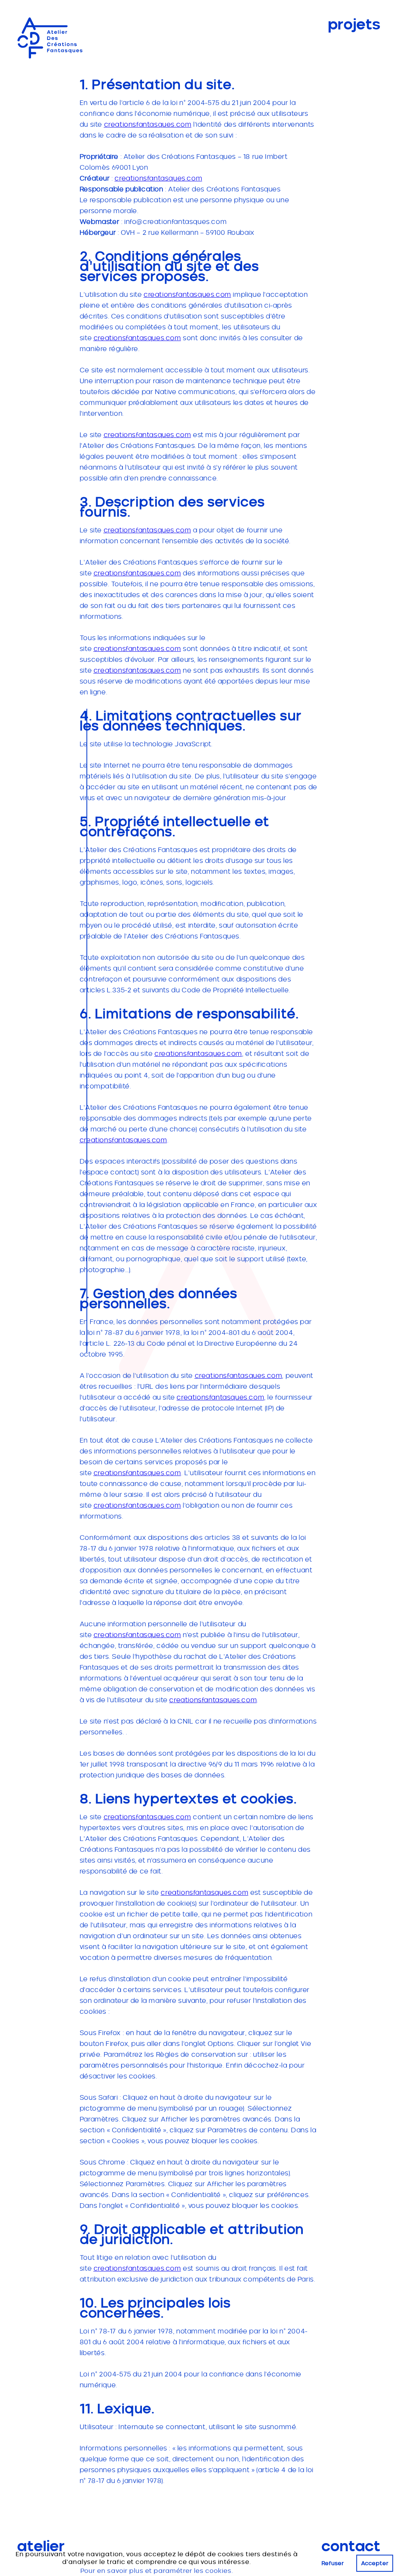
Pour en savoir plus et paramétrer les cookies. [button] (157, 2571)
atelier (41, 2547)
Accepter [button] (375, 2563)
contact (351, 2547)
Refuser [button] (333, 2563)
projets (354, 25)
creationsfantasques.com (148, 124)
